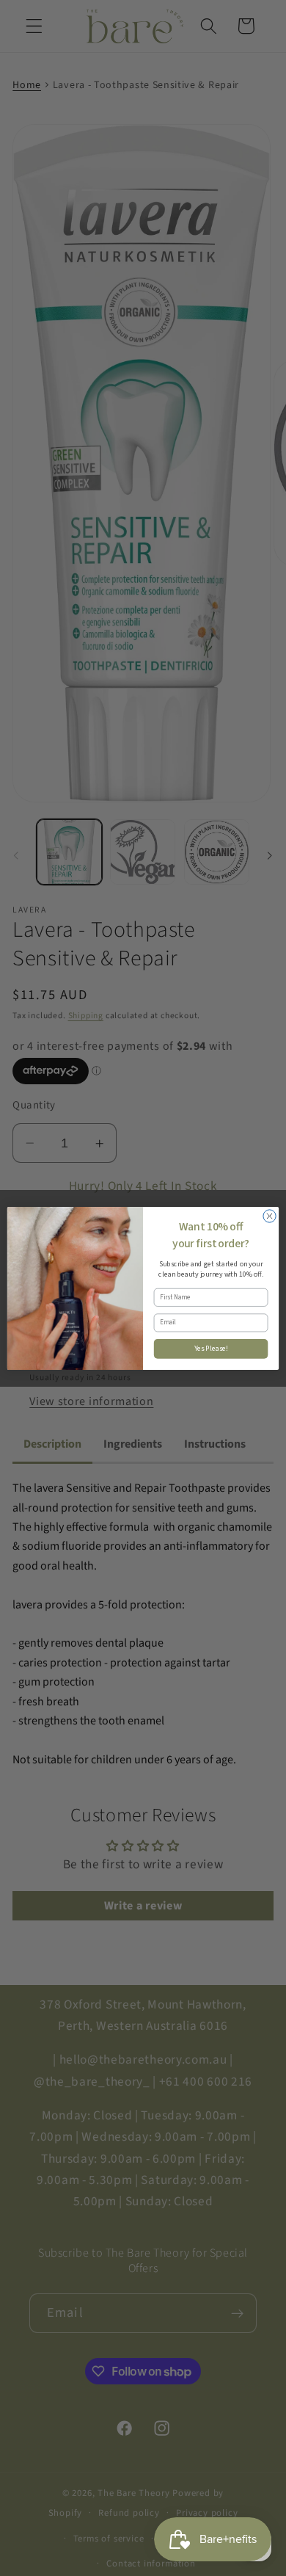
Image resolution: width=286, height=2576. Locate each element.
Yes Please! (211, 1349)
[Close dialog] (269, 1215)
